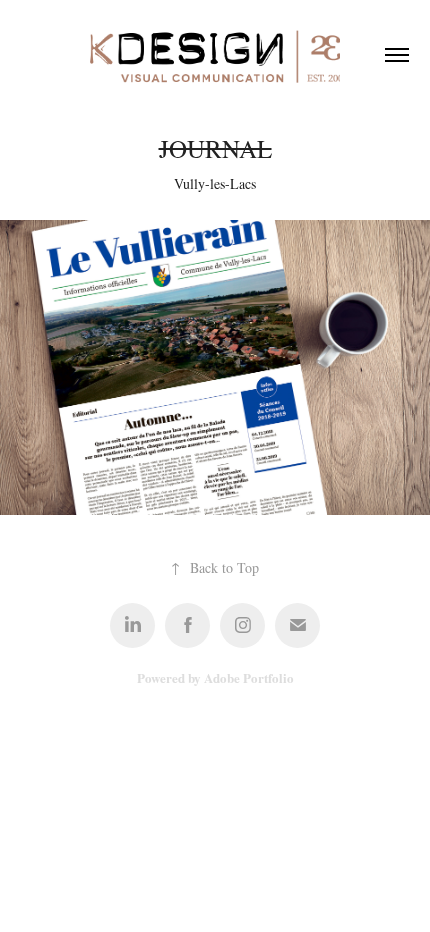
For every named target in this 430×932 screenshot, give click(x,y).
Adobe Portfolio (249, 677)
